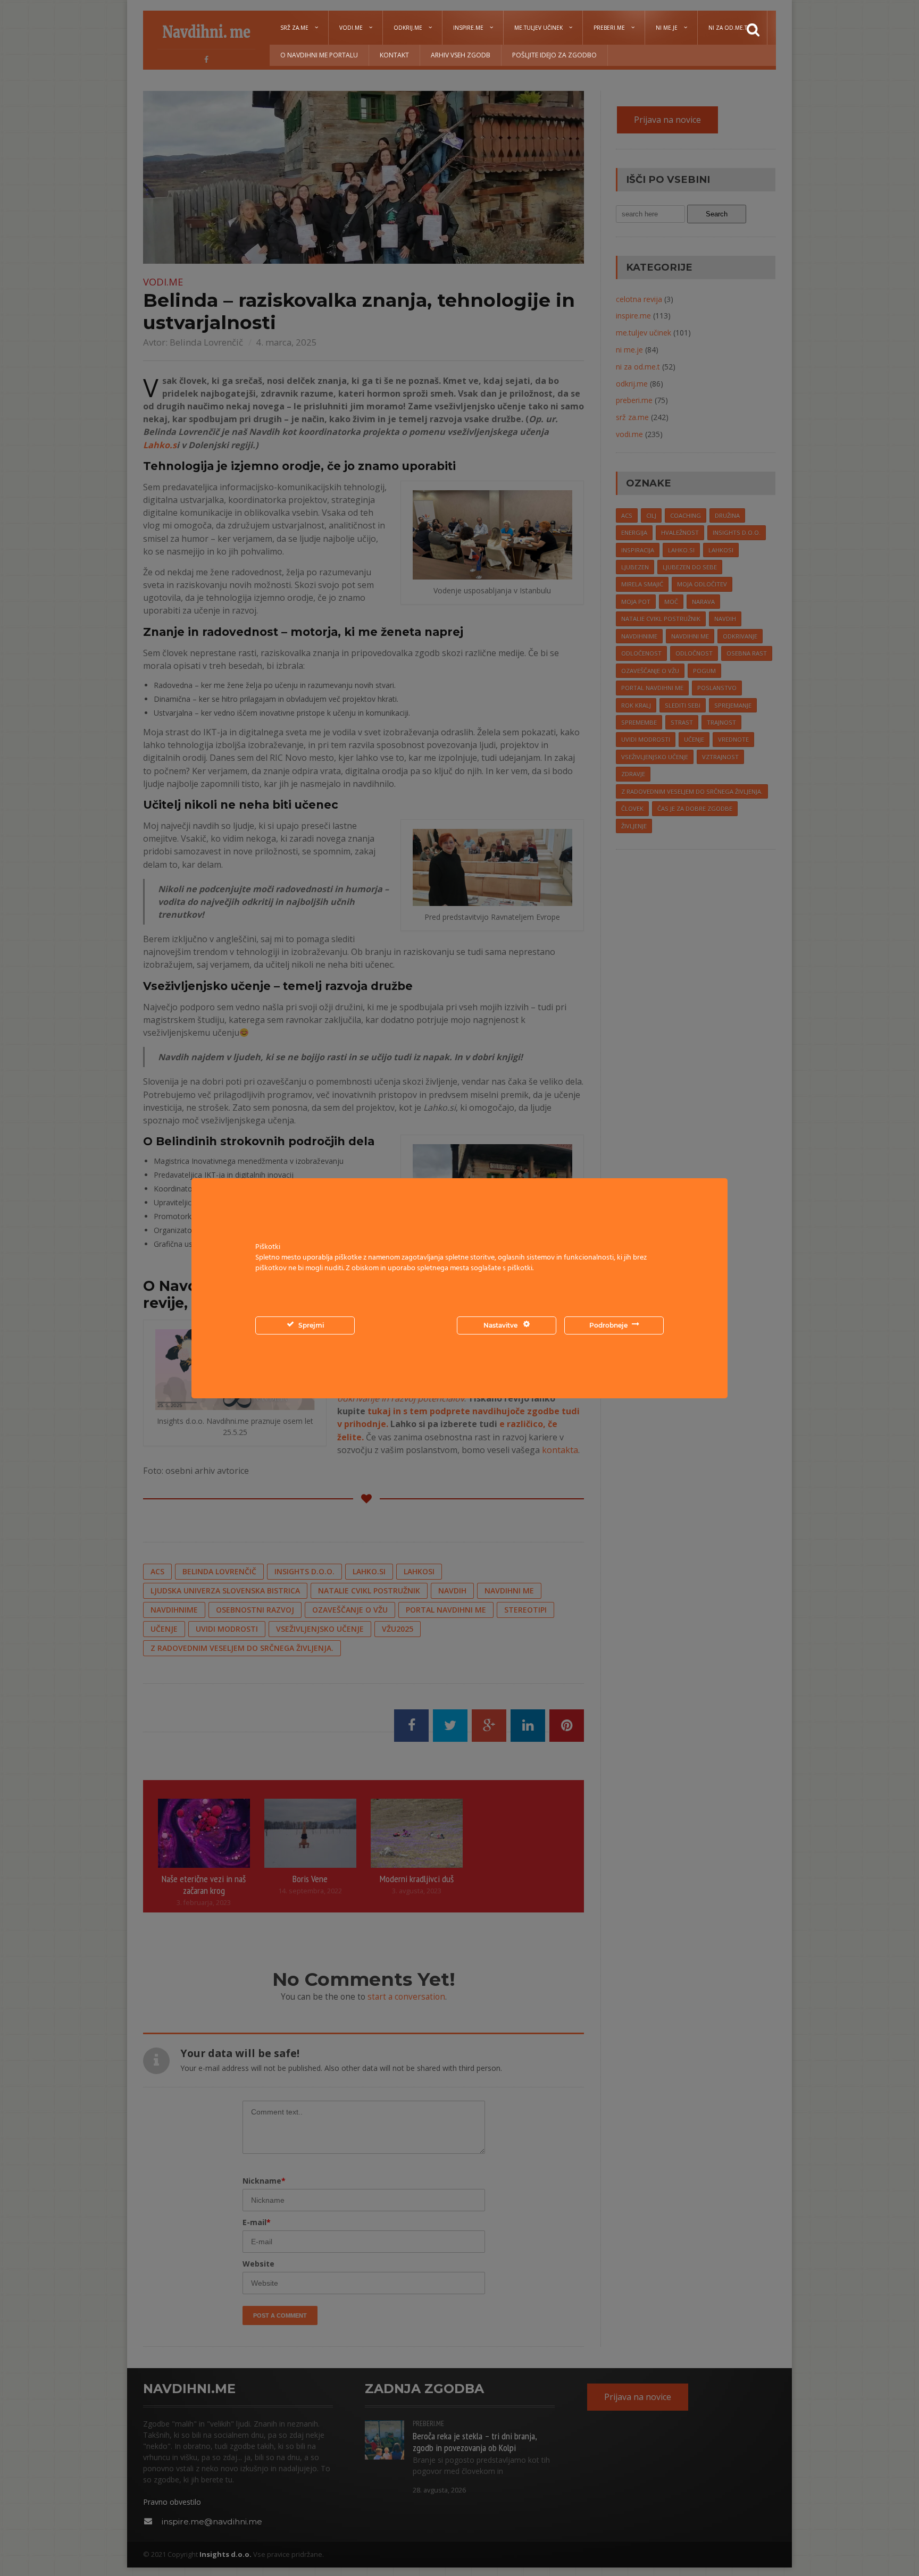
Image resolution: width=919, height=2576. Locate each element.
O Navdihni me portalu (319, 55)
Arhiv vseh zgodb (461, 55)
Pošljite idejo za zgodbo (554, 55)
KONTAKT (394, 55)
